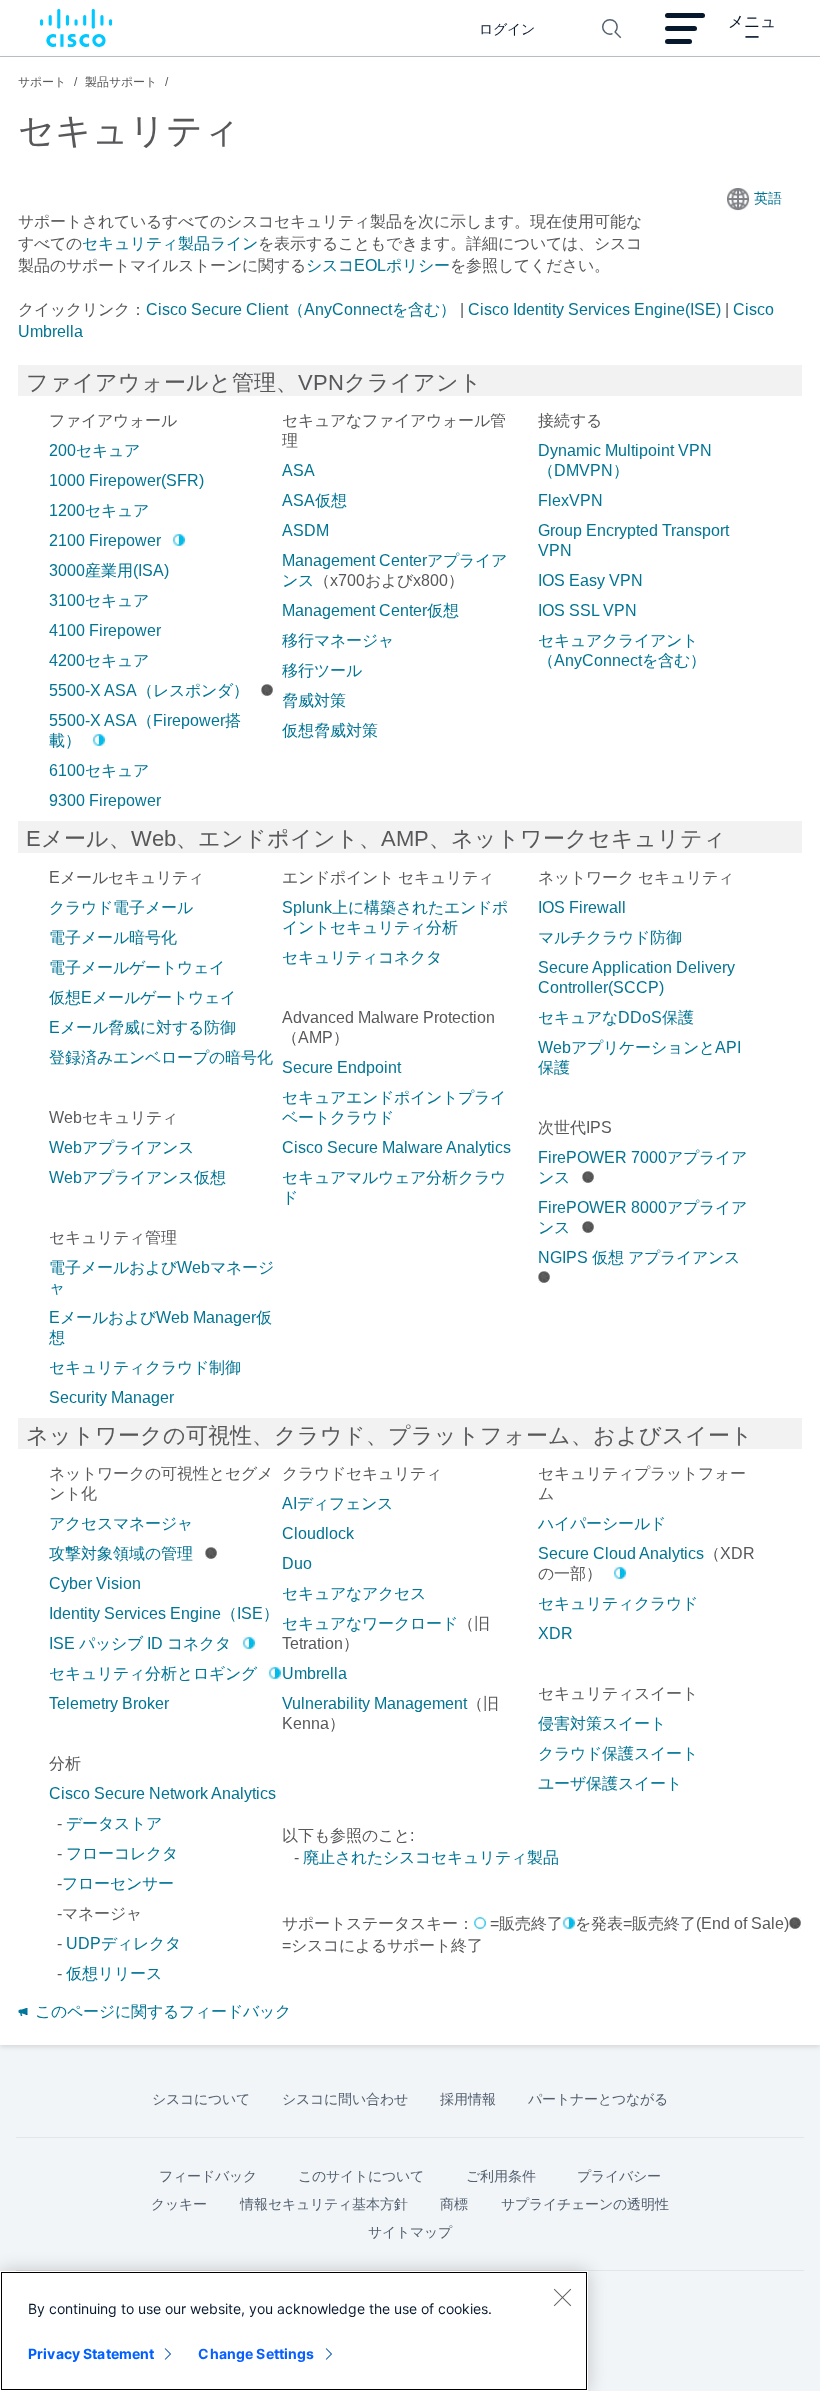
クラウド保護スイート (618, 1753)
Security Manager (111, 1397)
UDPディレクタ (123, 1943)
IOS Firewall (582, 907)
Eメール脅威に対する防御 (142, 1027)
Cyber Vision (95, 1583)
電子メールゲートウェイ (137, 967)
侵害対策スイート (602, 1723)
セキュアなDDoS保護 (616, 1017)
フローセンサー (118, 1883)
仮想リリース (114, 1973)
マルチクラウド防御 (610, 937)
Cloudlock (318, 1533)
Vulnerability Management (374, 1703)
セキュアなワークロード (370, 1623)
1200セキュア (99, 510)
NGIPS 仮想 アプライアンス (639, 1257)
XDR (555, 1633)
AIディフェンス (337, 1503)
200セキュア (94, 450)
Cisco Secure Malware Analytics (396, 1147)
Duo (297, 1563)
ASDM (305, 530)
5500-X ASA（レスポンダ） (149, 690)
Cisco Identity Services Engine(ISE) (594, 309)
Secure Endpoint (341, 1067)
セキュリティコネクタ (362, 957)
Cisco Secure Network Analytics (162, 1793)
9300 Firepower (105, 800)
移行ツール (322, 670)
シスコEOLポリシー (378, 265)
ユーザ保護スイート (610, 1783)
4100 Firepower (105, 630)
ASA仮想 (314, 500)
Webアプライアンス (121, 1147)
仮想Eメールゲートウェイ (142, 997)
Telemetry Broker (109, 1703)
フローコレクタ (122, 1853)
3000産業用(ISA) (109, 570)
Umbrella (314, 1673)
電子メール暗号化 (113, 937)
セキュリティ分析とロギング (153, 1673)
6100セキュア (99, 770)
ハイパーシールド (602, 1523)
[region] (294, 2331)
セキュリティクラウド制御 (145, 1367)
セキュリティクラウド (618, 1603)
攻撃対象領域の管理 (121, 1553)
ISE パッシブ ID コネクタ (140, 1643)
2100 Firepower (105, 540)
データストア (114, 1823)
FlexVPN (570, 500)
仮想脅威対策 (330, 730)
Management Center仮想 (370, 610)
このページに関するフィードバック (161, 2011)
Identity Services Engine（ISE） (164, 1613)
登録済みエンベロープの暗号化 (161, 1057)
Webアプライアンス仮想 (137, 1177)
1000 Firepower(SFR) (126, 480)
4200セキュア (99, 660)
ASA (298, 470)
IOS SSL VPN (587, 610)
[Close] (562, 2297)
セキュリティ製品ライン (170, 243)
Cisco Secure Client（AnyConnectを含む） (301, 309)
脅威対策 (314, 700)
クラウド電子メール (121, 907)
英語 (768, 198)
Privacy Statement (91, 2353)
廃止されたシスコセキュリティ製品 (431, 1857)
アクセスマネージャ (121, 1523)
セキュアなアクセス (354, 1593)
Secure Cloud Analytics (621, 1553)
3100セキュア (99, 600)
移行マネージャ (338, 640)
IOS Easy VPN (590, 580)
